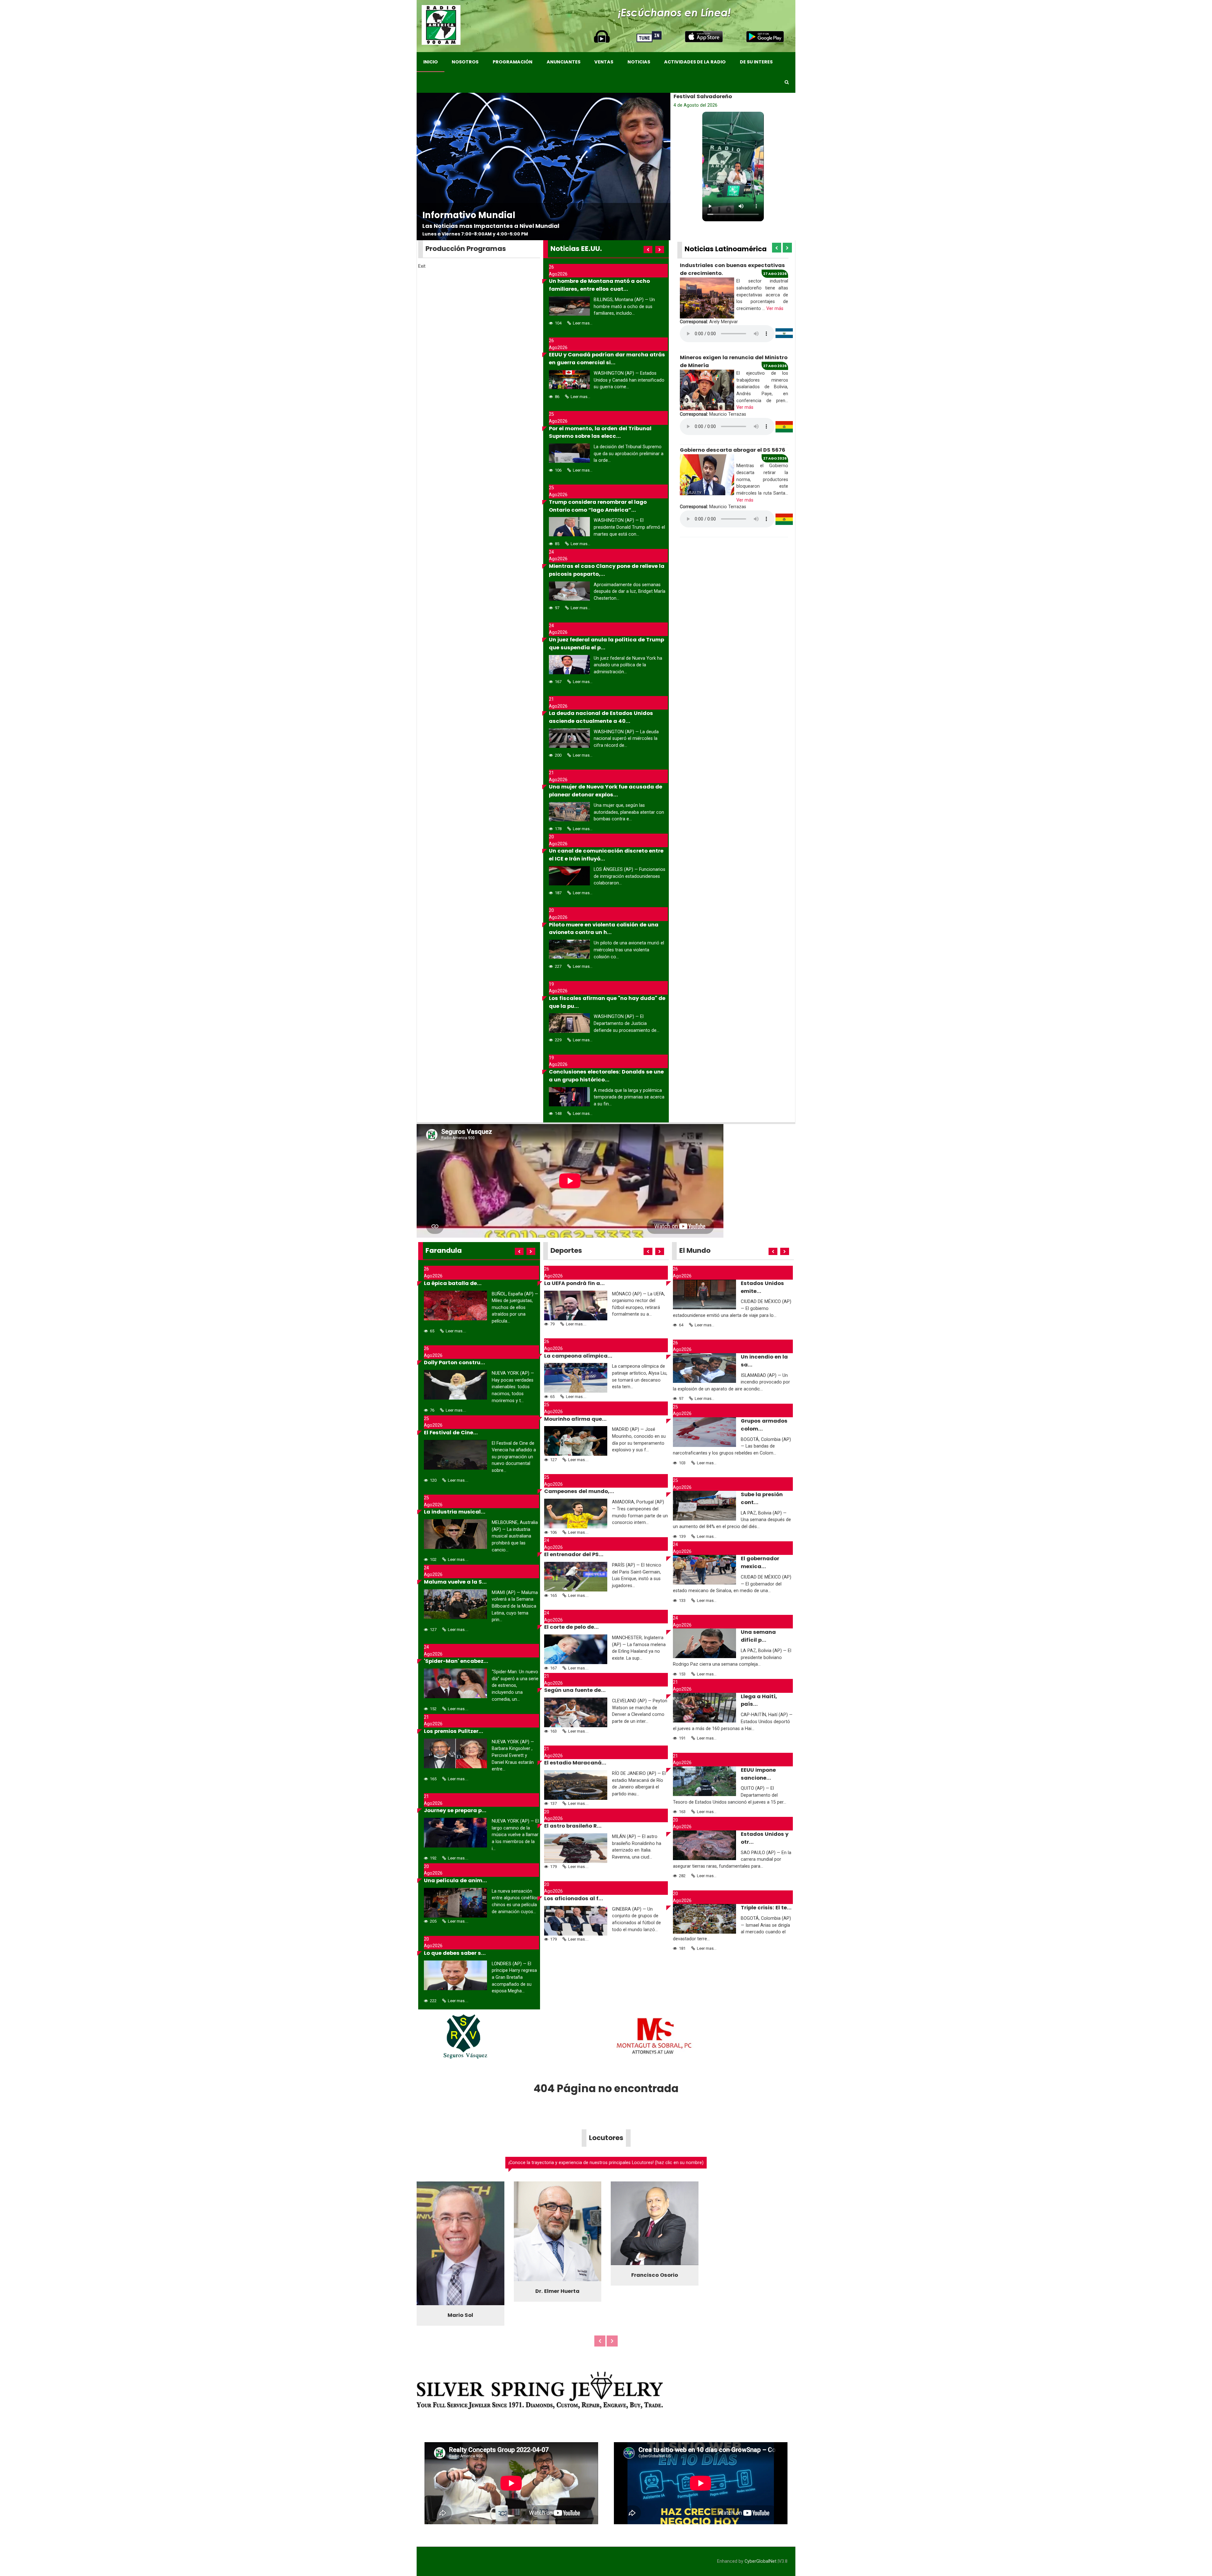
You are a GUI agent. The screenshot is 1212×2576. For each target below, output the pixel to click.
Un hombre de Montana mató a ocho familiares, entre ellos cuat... (599, 285)
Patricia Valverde (655, 2297)
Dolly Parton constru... (454, 1362)
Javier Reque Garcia (557, 2312)
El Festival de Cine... (451, 1433)
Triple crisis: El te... (766, 1908)
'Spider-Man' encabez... (456, 1661)
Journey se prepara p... (455, 1810)
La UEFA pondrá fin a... (574, 1283)
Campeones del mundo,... (579, 1491)
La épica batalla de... (453, 1283)
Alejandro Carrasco (460, 2317)
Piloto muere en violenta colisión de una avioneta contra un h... (604, 929)
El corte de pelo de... (571, 1627)
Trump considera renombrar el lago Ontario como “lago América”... (598, 506)
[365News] (441, 25)
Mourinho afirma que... (575, 1419)
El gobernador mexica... (760, 1562)
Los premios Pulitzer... (454, 1731)
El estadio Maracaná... (575, 1763)
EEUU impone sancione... (758, 1774)
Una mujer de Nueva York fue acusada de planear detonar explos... (606, 791)
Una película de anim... (455, 1880)
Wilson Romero (752, 2305)
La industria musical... (455, 1512)
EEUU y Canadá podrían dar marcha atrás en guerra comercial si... (607, 359)
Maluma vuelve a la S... (455, 1582)
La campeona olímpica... (578, 1356)
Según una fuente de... (575, 1690)
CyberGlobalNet (760, 2563)
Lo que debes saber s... (455, 1953)
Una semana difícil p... (758, 1636)
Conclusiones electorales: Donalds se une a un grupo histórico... (606, 1076)
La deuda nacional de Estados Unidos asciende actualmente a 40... (601, 717)
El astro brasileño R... (573, 1826)
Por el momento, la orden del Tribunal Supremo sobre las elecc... (600, 432)
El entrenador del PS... (574, 1554)
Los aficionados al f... (574, 1898)
